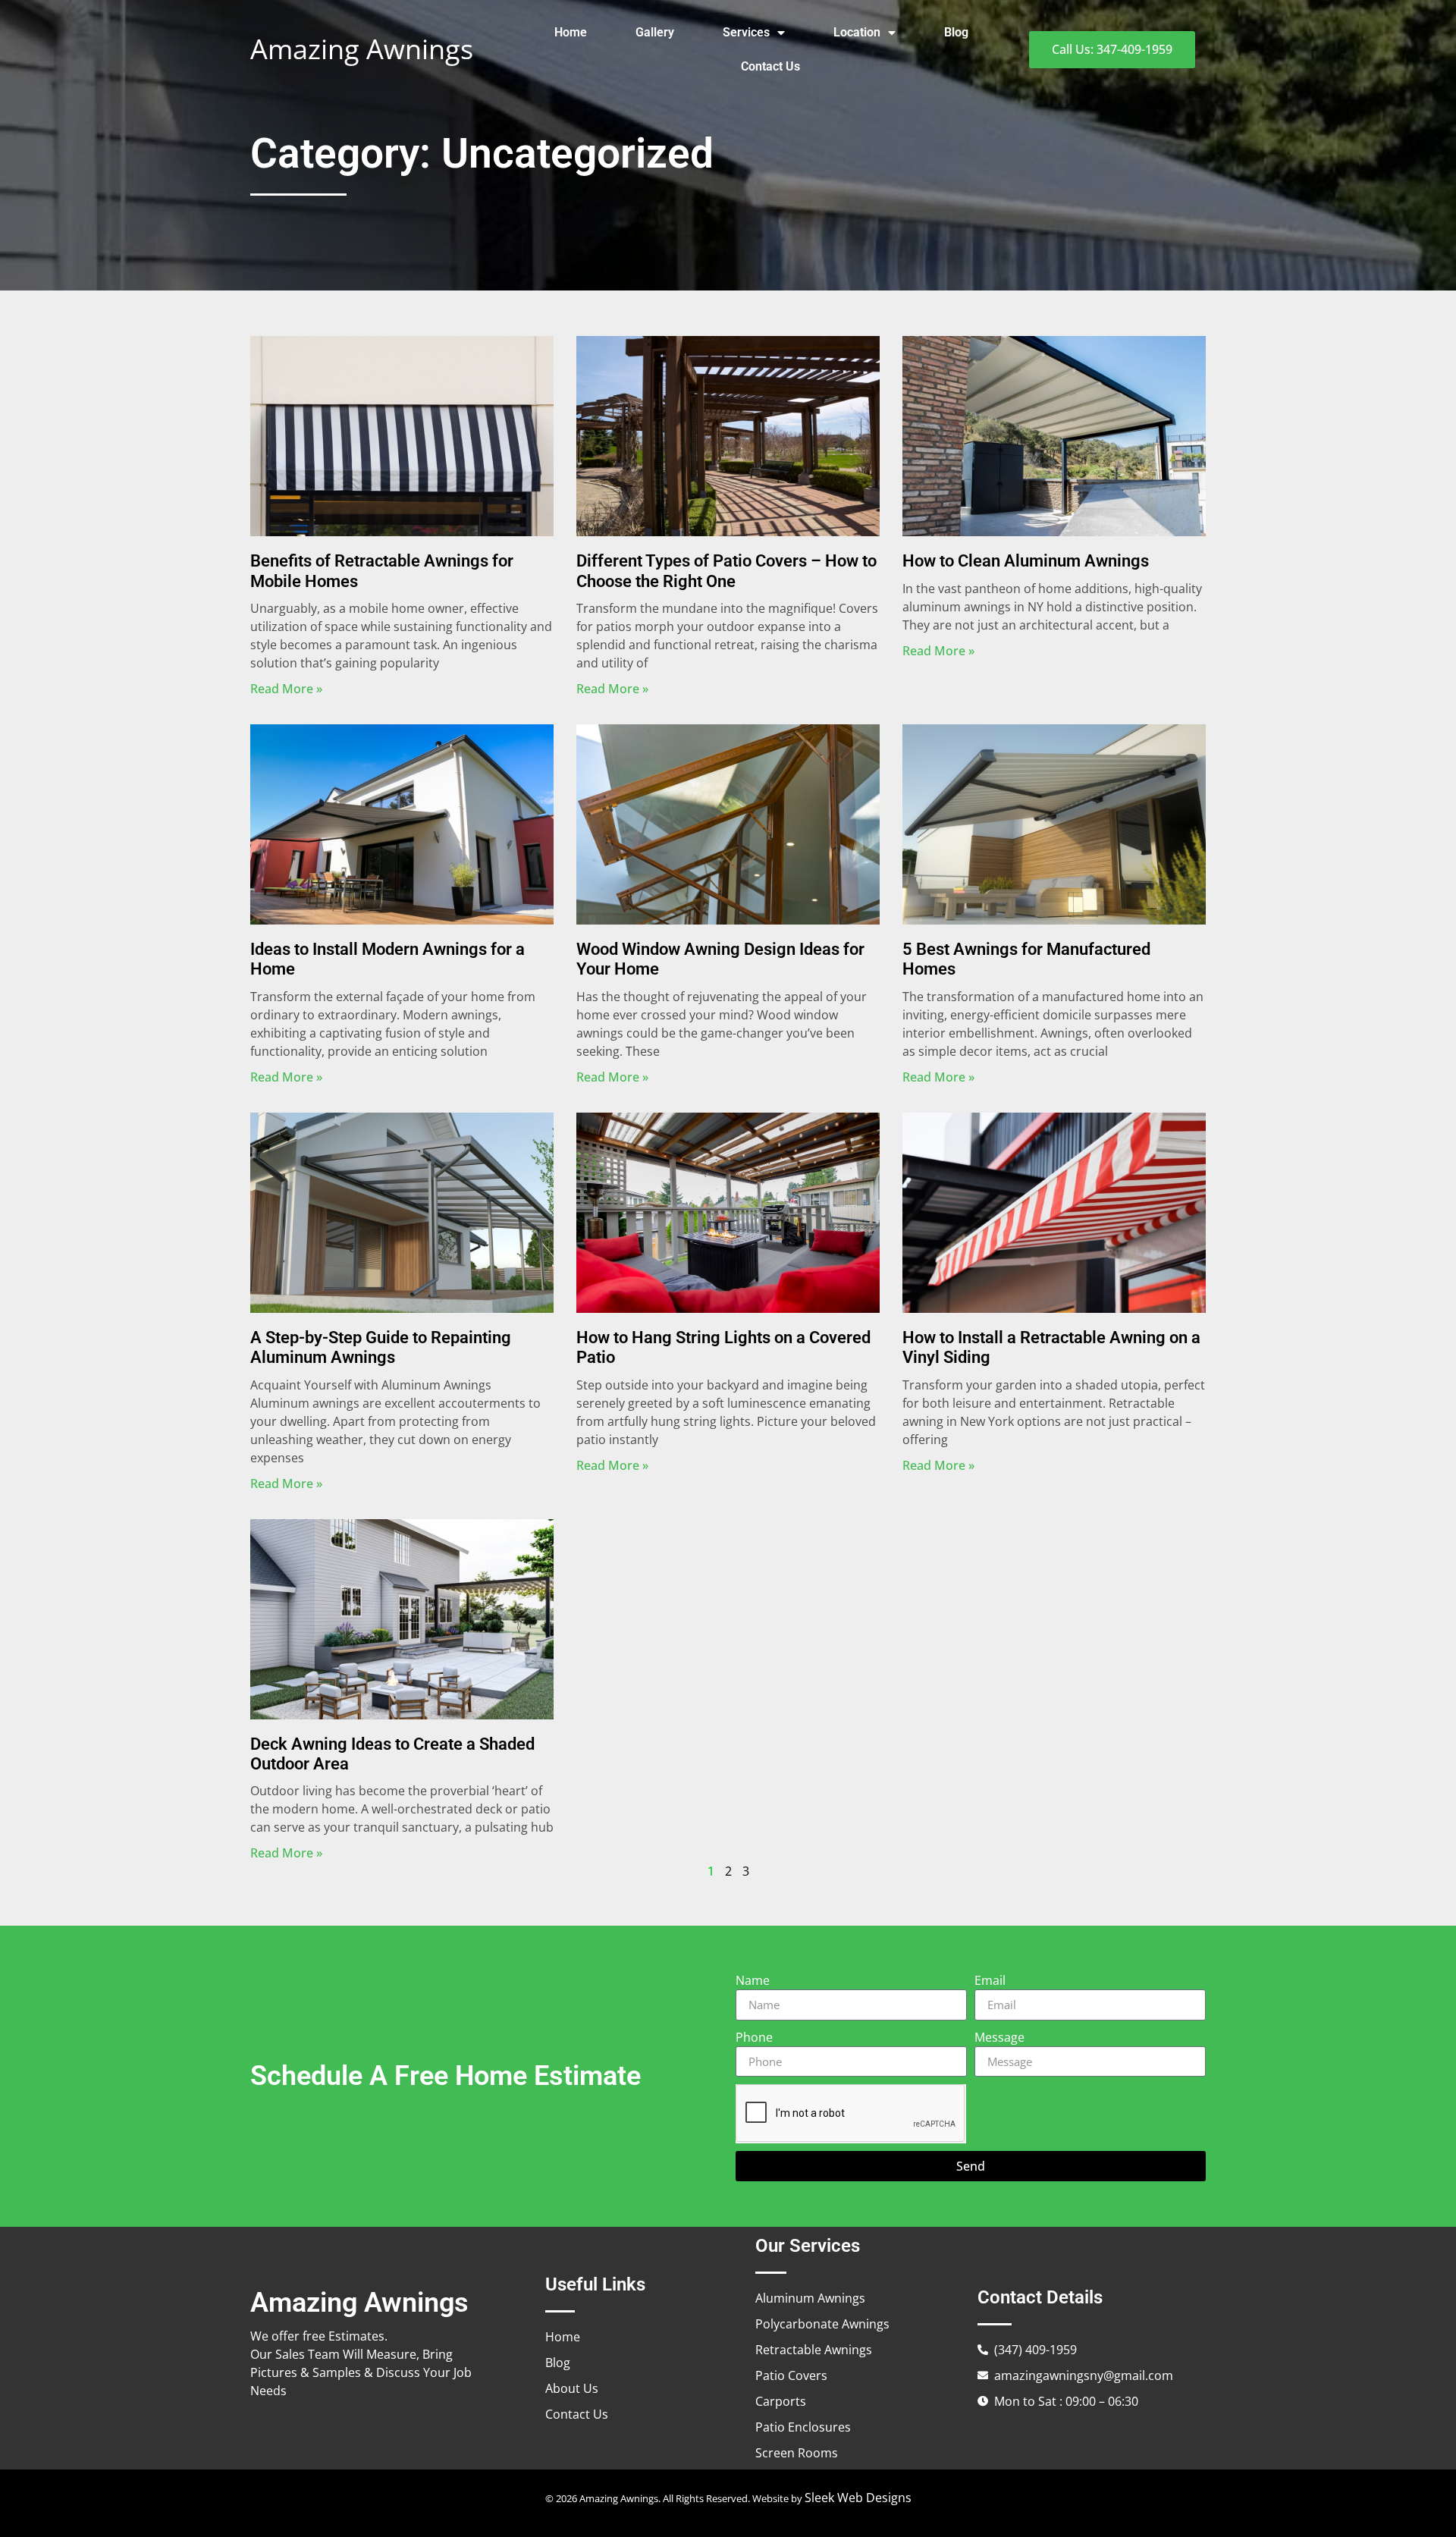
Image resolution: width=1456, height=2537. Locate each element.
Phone (754, 2037)
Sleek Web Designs (858, 2498)
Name (753, 1980)
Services (746, 32)
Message (999, 2037)
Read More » (286, 689)
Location (857, 32)
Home (571, 32)
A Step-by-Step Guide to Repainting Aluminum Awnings (381, 1347)
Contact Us (770, 66)
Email (990, 1980)
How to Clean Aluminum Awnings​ (1026, 561)
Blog (956, 32)
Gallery (655, 32)
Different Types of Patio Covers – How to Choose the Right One (726, 571)
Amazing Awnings (362, 49)
